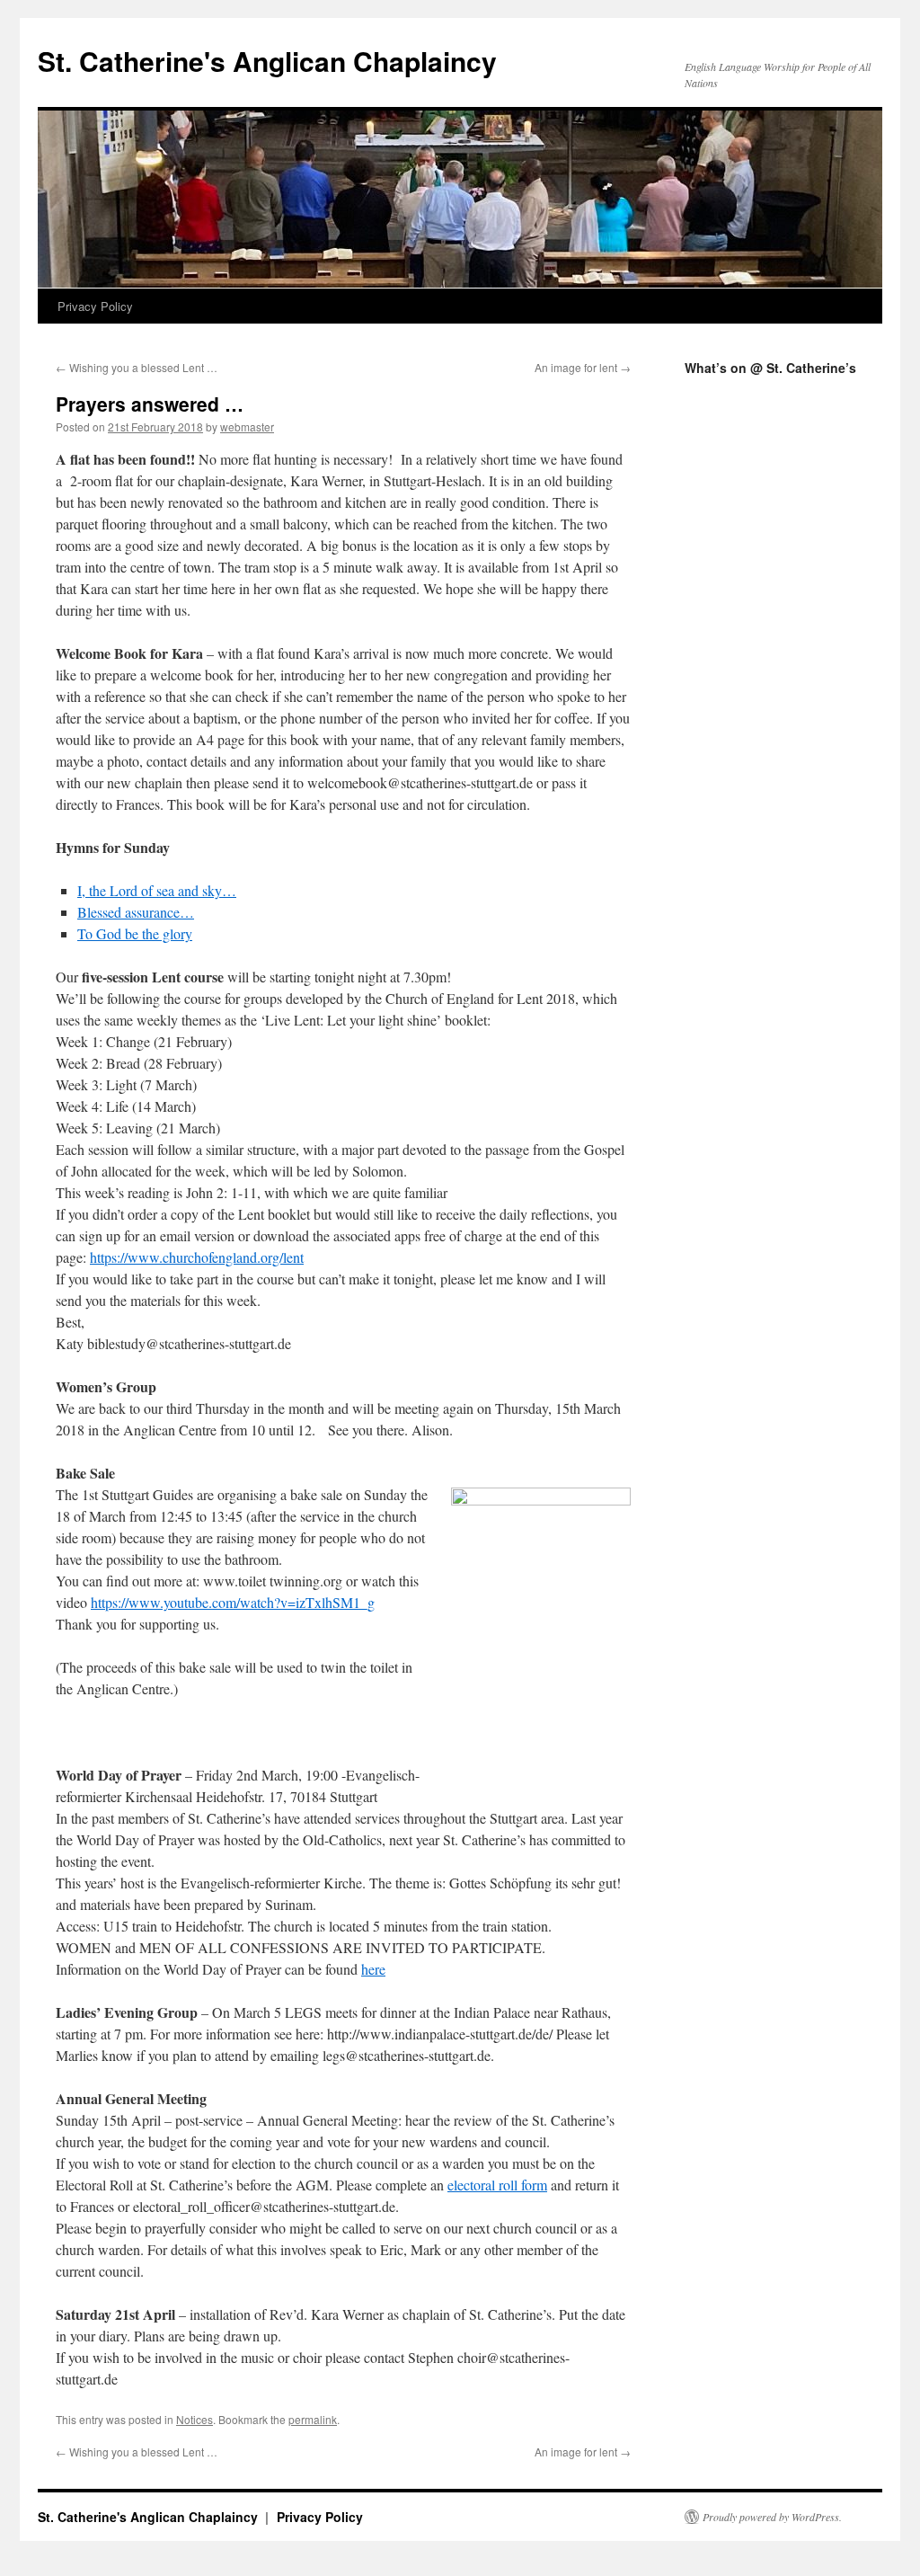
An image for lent (583, 367)
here (373, 1969)
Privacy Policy (95, 306)
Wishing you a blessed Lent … (137, 367)
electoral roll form (497, 2185)
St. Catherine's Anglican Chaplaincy (267, 61)
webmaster (247, 426)
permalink (313, 2419)
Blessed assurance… (136, 912)
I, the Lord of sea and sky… (157, 890)
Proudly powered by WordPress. (772, 2517)
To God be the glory (135, 933)
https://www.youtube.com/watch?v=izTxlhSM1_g (233, 1602)
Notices (195, 2419)
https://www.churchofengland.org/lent (197, 1257)
